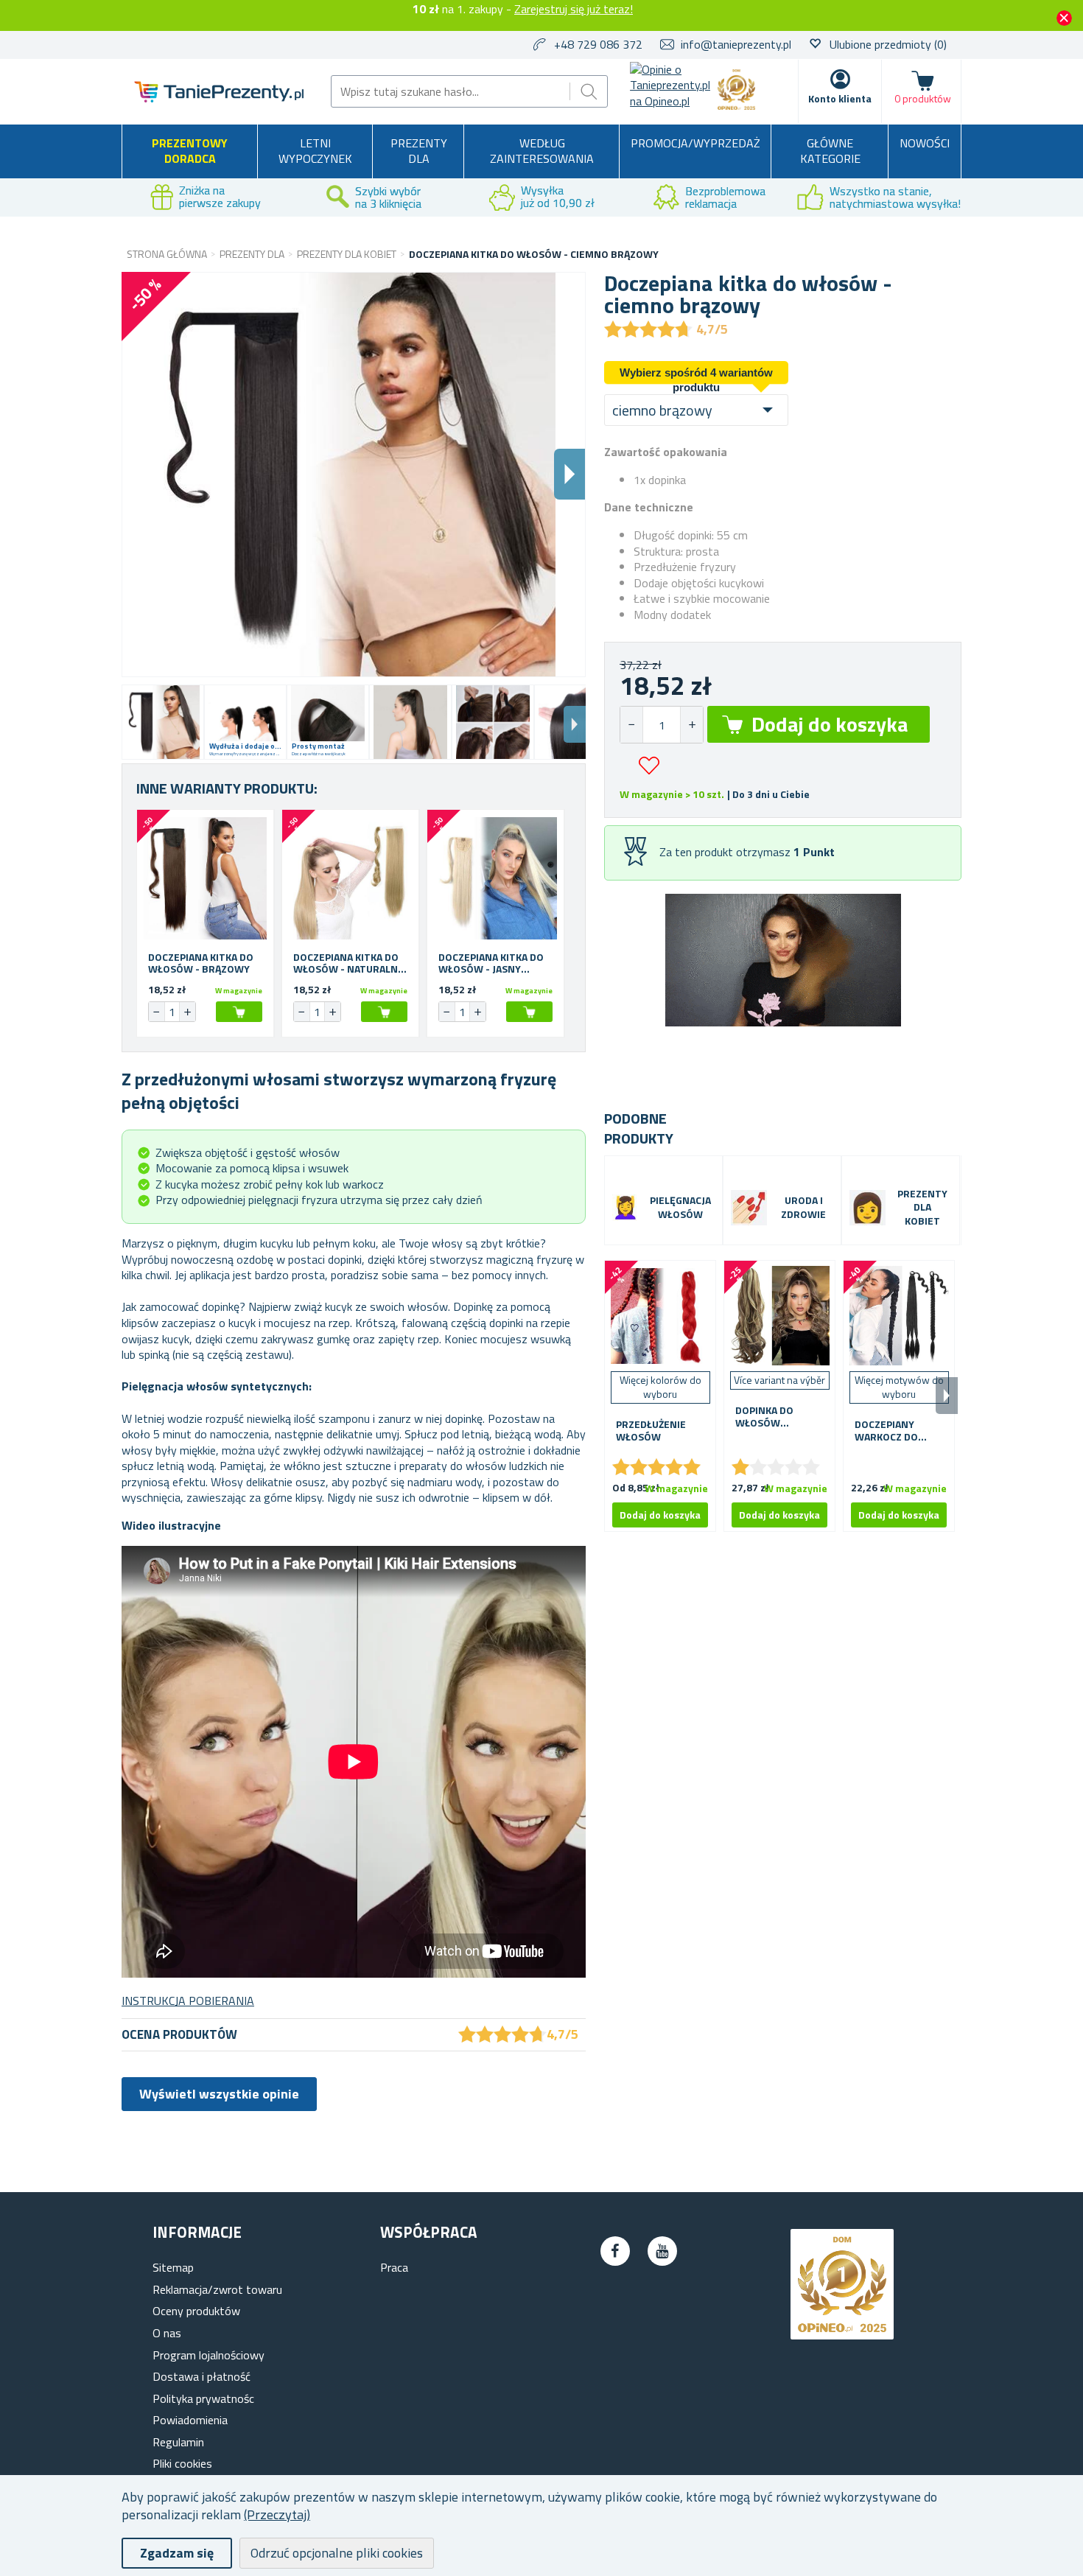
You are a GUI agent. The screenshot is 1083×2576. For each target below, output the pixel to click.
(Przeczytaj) (277, 2514)
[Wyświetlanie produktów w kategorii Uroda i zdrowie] (749, 1208)
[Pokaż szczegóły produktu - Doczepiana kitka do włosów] (205, 878)
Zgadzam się (177, 2553)
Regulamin (178, 2442)
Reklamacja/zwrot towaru (217, 2289)
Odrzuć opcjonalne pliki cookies (337, 2553)
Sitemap (173, 2267)
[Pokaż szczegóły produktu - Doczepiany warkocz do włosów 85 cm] (899, 1316)
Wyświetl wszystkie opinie (219, 2094)
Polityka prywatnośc (203, 2398)
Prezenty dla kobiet (922, 1208)
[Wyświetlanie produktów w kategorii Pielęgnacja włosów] (625, 1208)
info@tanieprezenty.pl (736, 44)
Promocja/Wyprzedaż (695, 143)
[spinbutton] (662, 725)
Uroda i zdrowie (803, 1208)
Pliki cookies (182, 2463)
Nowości (925, 143)
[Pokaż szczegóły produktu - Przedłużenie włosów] (660, 1316)
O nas (167, 2333)
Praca (394, 2267)
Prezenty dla (419, 151)
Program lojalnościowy (208, 2355)
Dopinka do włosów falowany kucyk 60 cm (778, 1417)
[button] (691, 725)
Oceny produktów (196, 2311)
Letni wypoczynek (315, 151)
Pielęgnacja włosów (680, 1208)
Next (575, 724)
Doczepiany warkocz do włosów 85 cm (893, 1431)
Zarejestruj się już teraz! (574, 9)
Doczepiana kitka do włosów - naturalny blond (348, 964)
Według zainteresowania (542, 151)
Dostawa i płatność (201, 2376)
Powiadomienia (190, 2420)
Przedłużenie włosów (651, 1431)
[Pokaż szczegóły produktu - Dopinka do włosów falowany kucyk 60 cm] (779, 1316)
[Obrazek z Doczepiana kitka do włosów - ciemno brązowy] (163, 722)
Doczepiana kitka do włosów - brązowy (201, 964)
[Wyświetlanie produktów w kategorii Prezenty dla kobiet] (868, 1208)
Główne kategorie (830, 151)
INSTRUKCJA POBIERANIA (188, 2001)
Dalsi (569, 474)
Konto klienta (840, 98)
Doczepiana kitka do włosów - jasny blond (491, 964)
